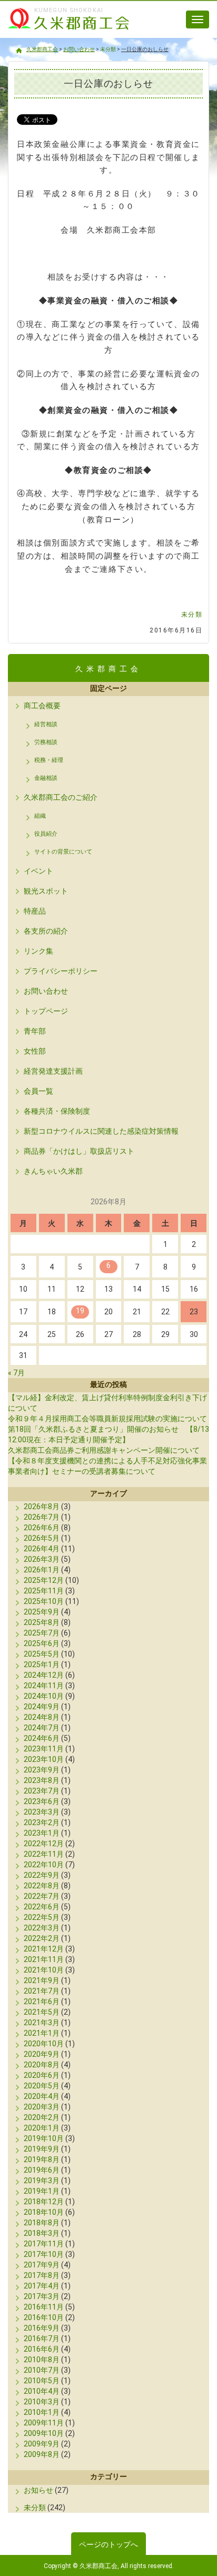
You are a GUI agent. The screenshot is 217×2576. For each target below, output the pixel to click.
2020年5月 (42, 2086)
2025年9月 (42, 1612)
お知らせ (38, 2490)
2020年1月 (42, 2128)
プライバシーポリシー (61, 971)
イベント (38, 871)
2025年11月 (44, 1591)
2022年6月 (42, 1907)
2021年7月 (42, 1991)
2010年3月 (42, 2402)
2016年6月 (42, 2349)
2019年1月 (42, 2191)
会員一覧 (38, 1091)
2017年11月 (44, 2244)
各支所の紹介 (46, 931)
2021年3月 (42, 2023)
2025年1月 (42, 1665)
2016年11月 (44, 2307)
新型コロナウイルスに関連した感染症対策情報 (101, 1131)
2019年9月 (42, 2149)
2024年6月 (42, 1738)
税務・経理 (49, 760)
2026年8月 (42, 1507)
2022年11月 (44, 1854)
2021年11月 (44, 1959)
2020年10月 (44, 2044)
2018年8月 (42, 2223)
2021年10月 (44, 1970)
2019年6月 (42, 2170)
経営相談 (46, 724)
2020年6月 (42, 2075)
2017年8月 (42, 2275)
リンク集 (38, 951)
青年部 (35, 1031)
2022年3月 (42, 1928)
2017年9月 (42, 2265)
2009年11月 (44, 2423)
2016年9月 (42, 2328)
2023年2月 (42, 1822)
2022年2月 (42, 1938)
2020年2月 (42, 2117)
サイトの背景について (63, 852)
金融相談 (46, 778)
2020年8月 (42, 2065)
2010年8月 (42, 2360)
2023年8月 (42, 1780)
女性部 (35, 1051)
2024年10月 (44, 1696)
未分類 (192, 615)
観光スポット (46, 891)
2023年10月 (44, 1759)
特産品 (35, 911)
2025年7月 (42, 1633)
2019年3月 (42, 2181)
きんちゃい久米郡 (53, 1171)
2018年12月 (44, 2202)
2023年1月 (42, 1833)
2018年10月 (44, 2212)
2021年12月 (44, 1949)
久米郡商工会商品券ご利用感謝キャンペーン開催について (104, 1450)
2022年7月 (42, 1896)
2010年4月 (42, 2391)
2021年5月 (42, 2012)
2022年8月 (42, 1886)
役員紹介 (46, 834)
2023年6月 (42, 1801)
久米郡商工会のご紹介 (61, 797)
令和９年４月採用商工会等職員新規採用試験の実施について (107, 1419)
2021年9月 (42, 1980)
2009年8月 (42, 2454)
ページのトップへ (108, 2544)
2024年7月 (42, 1728)
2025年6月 (42, 1643)
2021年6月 (42, 2002)
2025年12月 (44, 1580)
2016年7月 (42, 2339)
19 (80, 1311)
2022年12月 (44, 1844)
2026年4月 (42, 1549)
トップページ (46, 1011)
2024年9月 (42, 1707)
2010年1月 (42, 2412)
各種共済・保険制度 (57, 1111)
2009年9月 (42, 2444)
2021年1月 (42, 2033)
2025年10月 (44, 1601)
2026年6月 (42, 1528)
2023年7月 (42, 1791)
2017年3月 (42, 2296)
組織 (40, 816)
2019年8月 (42, 2159)
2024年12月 (44, 1675)
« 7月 (16, 1373)
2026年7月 (42, 1517)
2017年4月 (42, 2286)
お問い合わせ (46, 991)
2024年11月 (44, 1686)
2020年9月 (42, 2054)
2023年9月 (42, 1770)
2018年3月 (42, 2233)
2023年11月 (44, 1749)
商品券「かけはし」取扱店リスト (79, 1151)
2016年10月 (44, 2317)
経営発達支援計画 (53, 1071)
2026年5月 (42, 1538)
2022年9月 (42, 1875)
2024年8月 (42, 1717)
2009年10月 (44, 2433)
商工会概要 (42, 706)
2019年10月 (44, 2138)
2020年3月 (42, 2107)
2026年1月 (42, 1570)
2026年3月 (42, 1559)
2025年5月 (42, 1654)
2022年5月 (42, 1917)
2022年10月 (44, 1865)
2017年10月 (44, 2254)
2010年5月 (42, 2381)
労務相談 (46, 742)
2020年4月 (42, 2096)
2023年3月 (42, 1812)
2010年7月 (42, 2370)
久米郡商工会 (63, 31)
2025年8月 (42, 1622)
